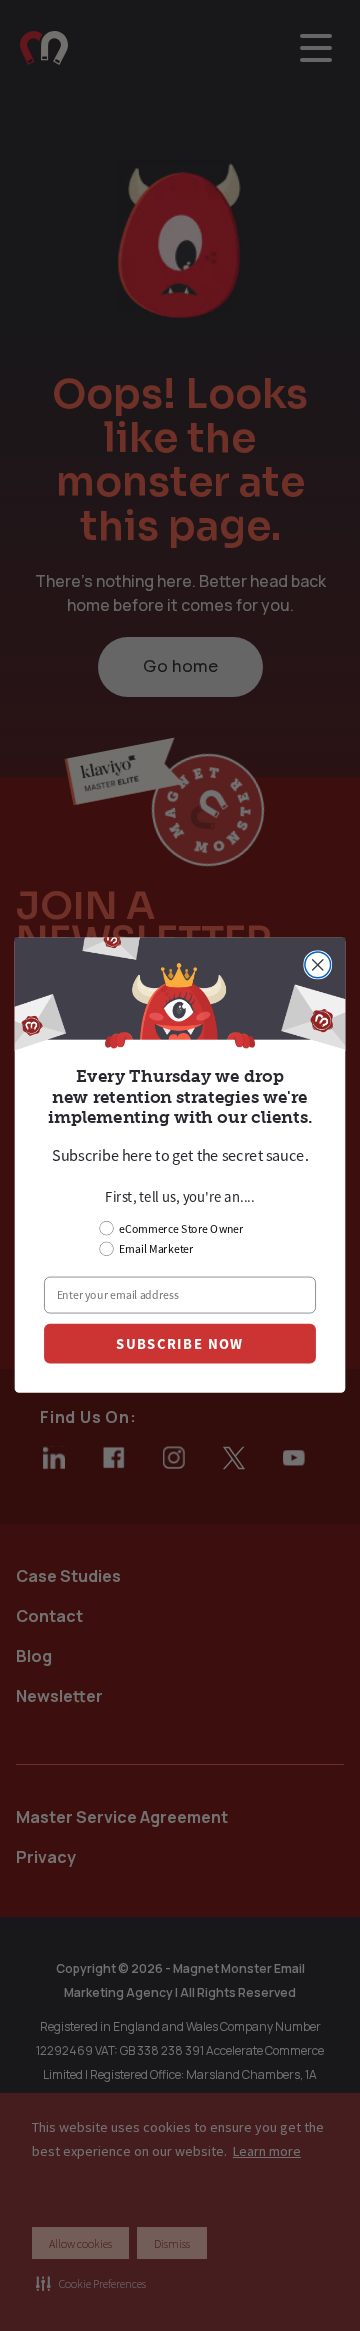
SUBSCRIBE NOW (179, 1344)
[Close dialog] (318, 965)
